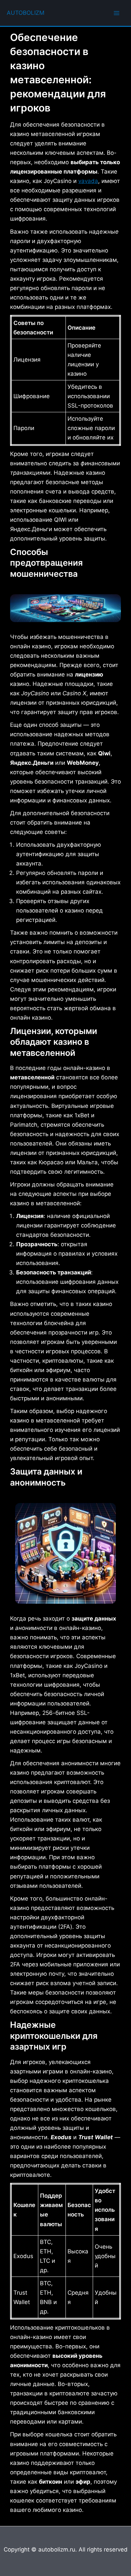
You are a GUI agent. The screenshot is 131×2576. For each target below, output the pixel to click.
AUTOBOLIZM (26, 13)
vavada (88, 181)
